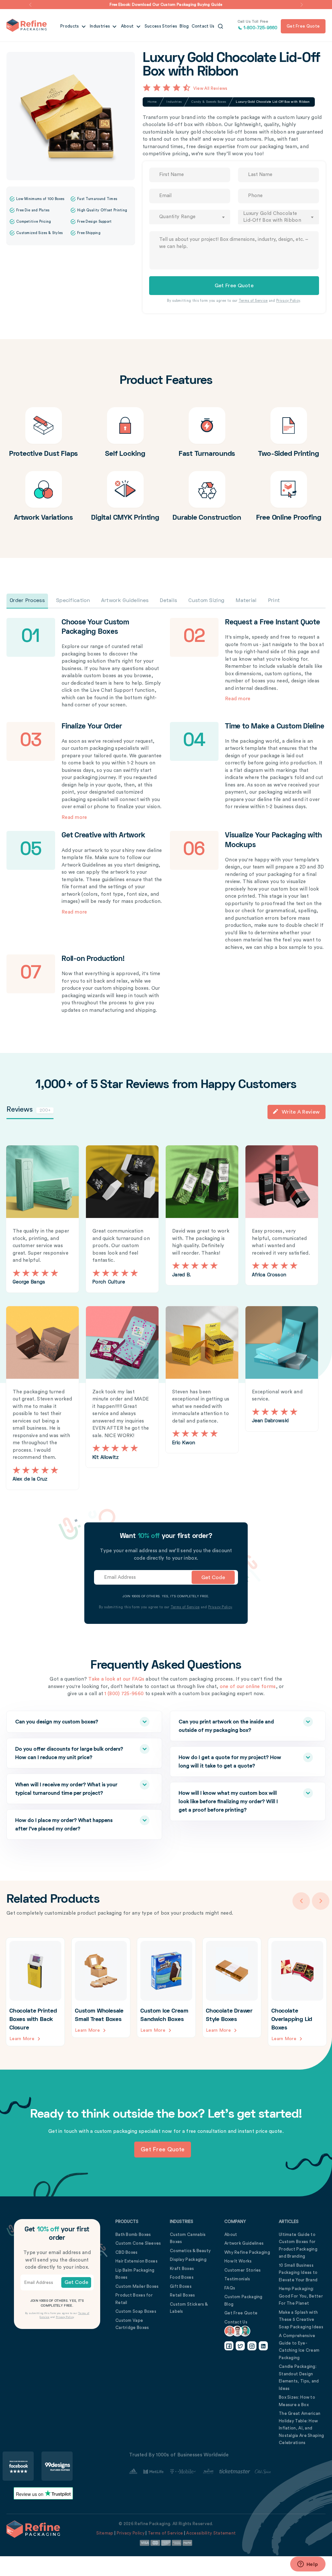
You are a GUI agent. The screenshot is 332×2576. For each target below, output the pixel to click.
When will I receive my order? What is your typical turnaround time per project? (66, 1789)
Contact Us (203, 26)
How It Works (238, 2261)
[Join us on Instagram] (252, 2346)
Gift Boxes (181, 2286)
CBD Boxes (127, 2252)
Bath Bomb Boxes (133, 2234)
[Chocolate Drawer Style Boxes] (232, 1988)
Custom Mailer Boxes (137, 2286)
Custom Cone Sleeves (138, 2243)
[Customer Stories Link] (200, 2472)
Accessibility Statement (211, 2533)
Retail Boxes (183, 2295)
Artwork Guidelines (244, 2243)
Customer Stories (243, 2270)
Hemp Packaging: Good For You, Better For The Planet (301, 2296)
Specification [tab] (73, 601)
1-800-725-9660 (258, 25)
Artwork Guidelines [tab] (125, 601)
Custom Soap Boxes (136, 2311)
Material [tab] (246, 601)
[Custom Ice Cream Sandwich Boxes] (166, 1988)
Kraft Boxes (182, 2269)
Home (152, 102)
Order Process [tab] (27, 601)
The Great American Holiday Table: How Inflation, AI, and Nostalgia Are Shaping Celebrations (301, 2428)
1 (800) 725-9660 (124, 1694)
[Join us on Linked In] (263, 2346)
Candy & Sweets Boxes (209, 102)
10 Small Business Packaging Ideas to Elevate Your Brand (298, 2273)
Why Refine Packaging (247, 2252)
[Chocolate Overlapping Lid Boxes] (297, 1992)
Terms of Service (253, 301)
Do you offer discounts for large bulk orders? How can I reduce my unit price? (69, 1753)
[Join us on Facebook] (229, 2346)
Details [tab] (168, 601)
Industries (100, 26)
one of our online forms (248, 1687)
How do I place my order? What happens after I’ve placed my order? (64, 1825)
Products (70, 26)
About (128, 26)
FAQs (230, 2288)
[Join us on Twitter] (240, 2346)
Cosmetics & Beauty (190, 2251)
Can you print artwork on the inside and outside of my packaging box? (226, 1726)
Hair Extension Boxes (136, 2261)
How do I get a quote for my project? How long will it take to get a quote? (230, 1762)
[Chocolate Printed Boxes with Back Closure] (35, 1992)
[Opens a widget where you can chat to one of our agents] (308, 2565)
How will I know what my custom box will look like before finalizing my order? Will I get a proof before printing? (228, 1802)
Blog (184, 26)
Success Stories (161, 26)
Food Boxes (182, 2277)
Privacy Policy (288, 301)
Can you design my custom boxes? (57, 1722)
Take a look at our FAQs (116, 1679)
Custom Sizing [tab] (206, 601)
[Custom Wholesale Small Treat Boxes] (101, 1988)
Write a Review (301, 1112)
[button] (30, 5)
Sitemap (105, 2533)
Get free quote (303, 26)
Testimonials (237, 2279)
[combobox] (190, 217)
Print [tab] (274, 601)
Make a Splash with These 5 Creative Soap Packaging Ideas (301, 2320)
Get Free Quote (241, 2313)
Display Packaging (188, 2259)
